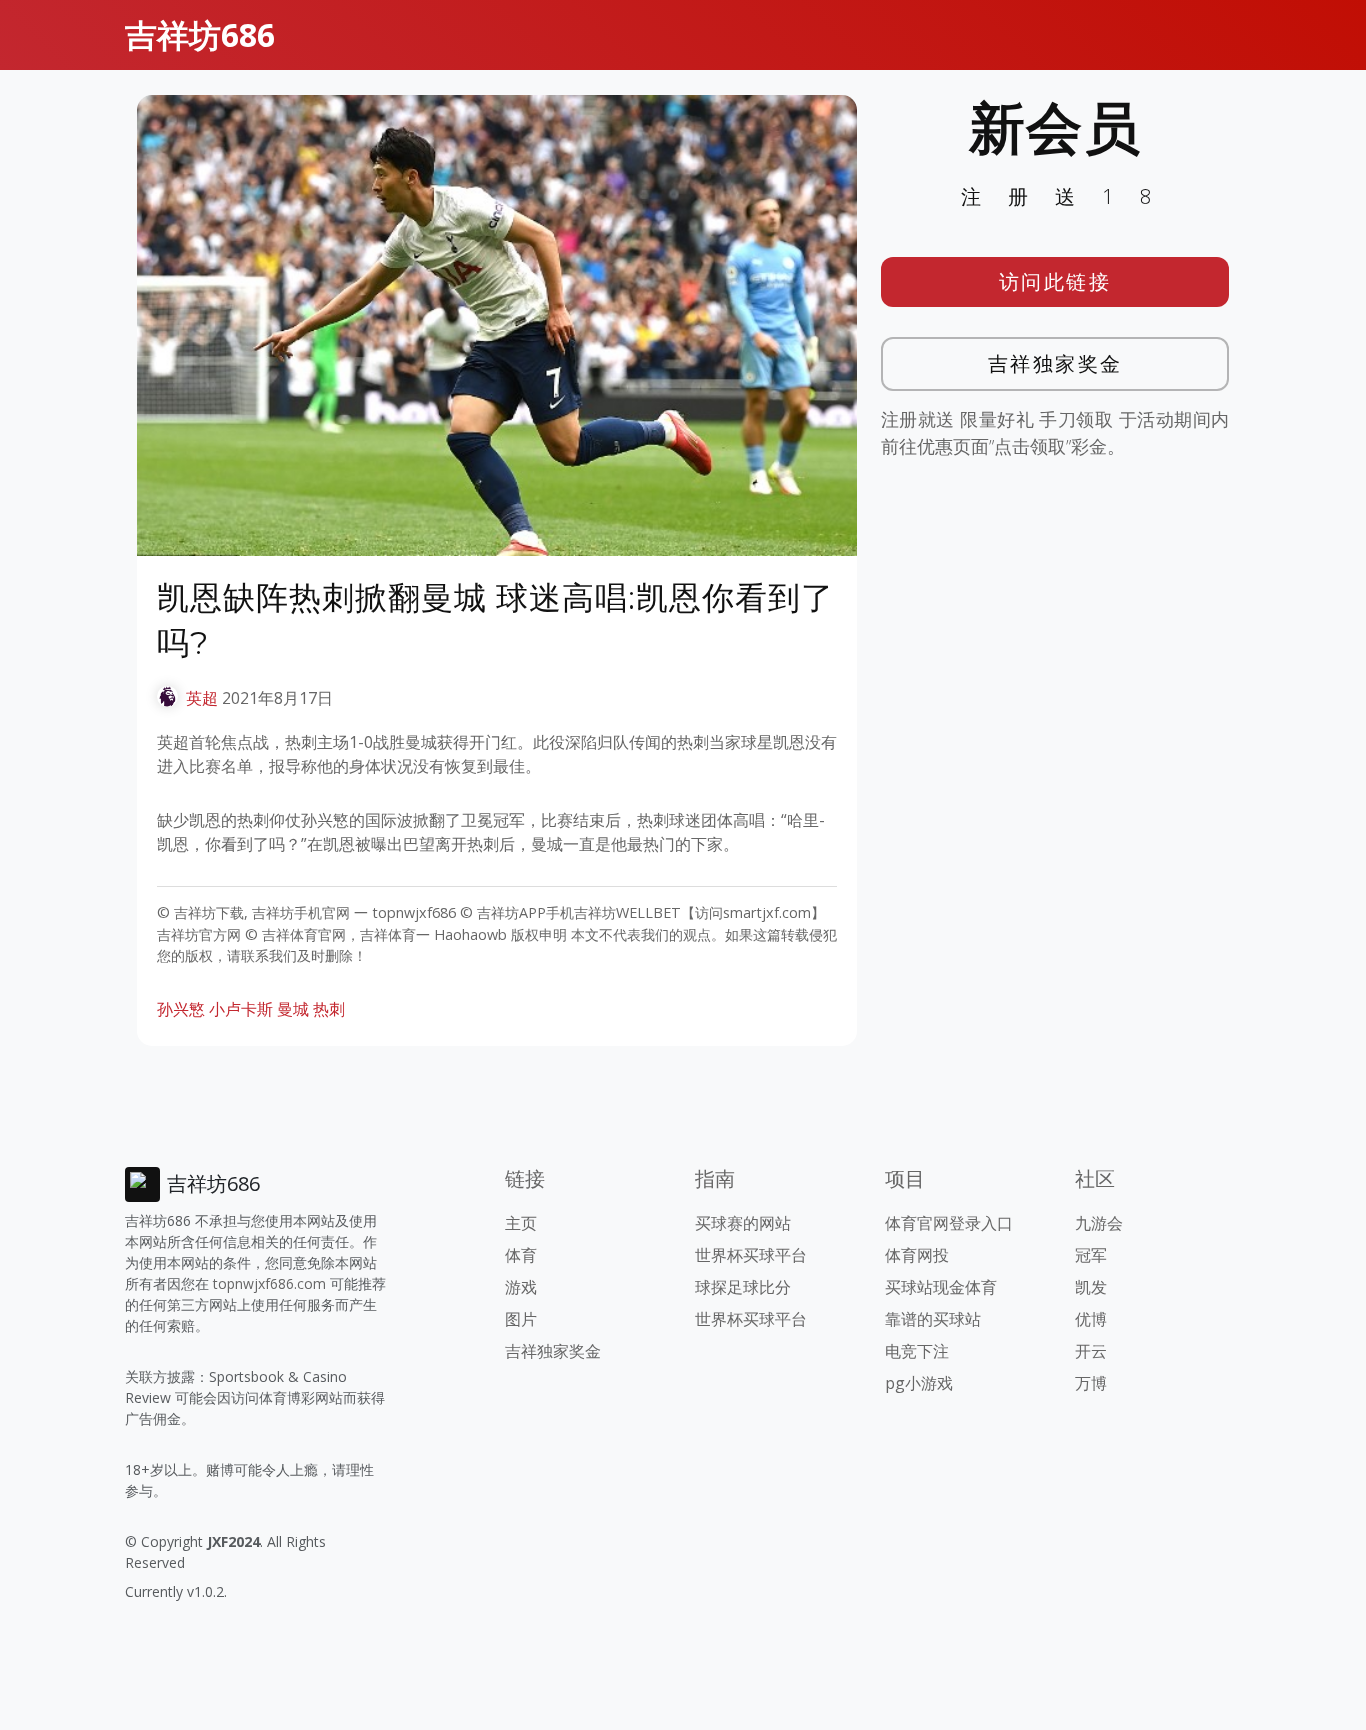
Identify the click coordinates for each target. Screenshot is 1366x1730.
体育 (521, 1255)
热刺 (329, 1009)
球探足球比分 (743, 1287)
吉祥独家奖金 (1055, 363)
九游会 (1099, 1223)
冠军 (1091, 1255)
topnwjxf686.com (269, 1283)
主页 (521, 1223)
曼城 (293, 1009)
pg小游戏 (919, 1383)
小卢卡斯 (241, 1009)
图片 (521, 1319)
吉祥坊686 (200, 34)
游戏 (521, 1287)
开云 (1091, 1351)
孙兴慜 (181, 1009)
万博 (1091, 1383)
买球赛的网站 (743, 1223)
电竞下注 (917, 1351)
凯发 (1091, 1287)
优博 (1091, 1319)
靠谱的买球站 (933, 1319)
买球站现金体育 (941, 1287)
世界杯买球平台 (751, 1255)
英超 (202, 698)
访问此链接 (1055, 281)
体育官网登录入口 (949, 1223)
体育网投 (917, 1255)
